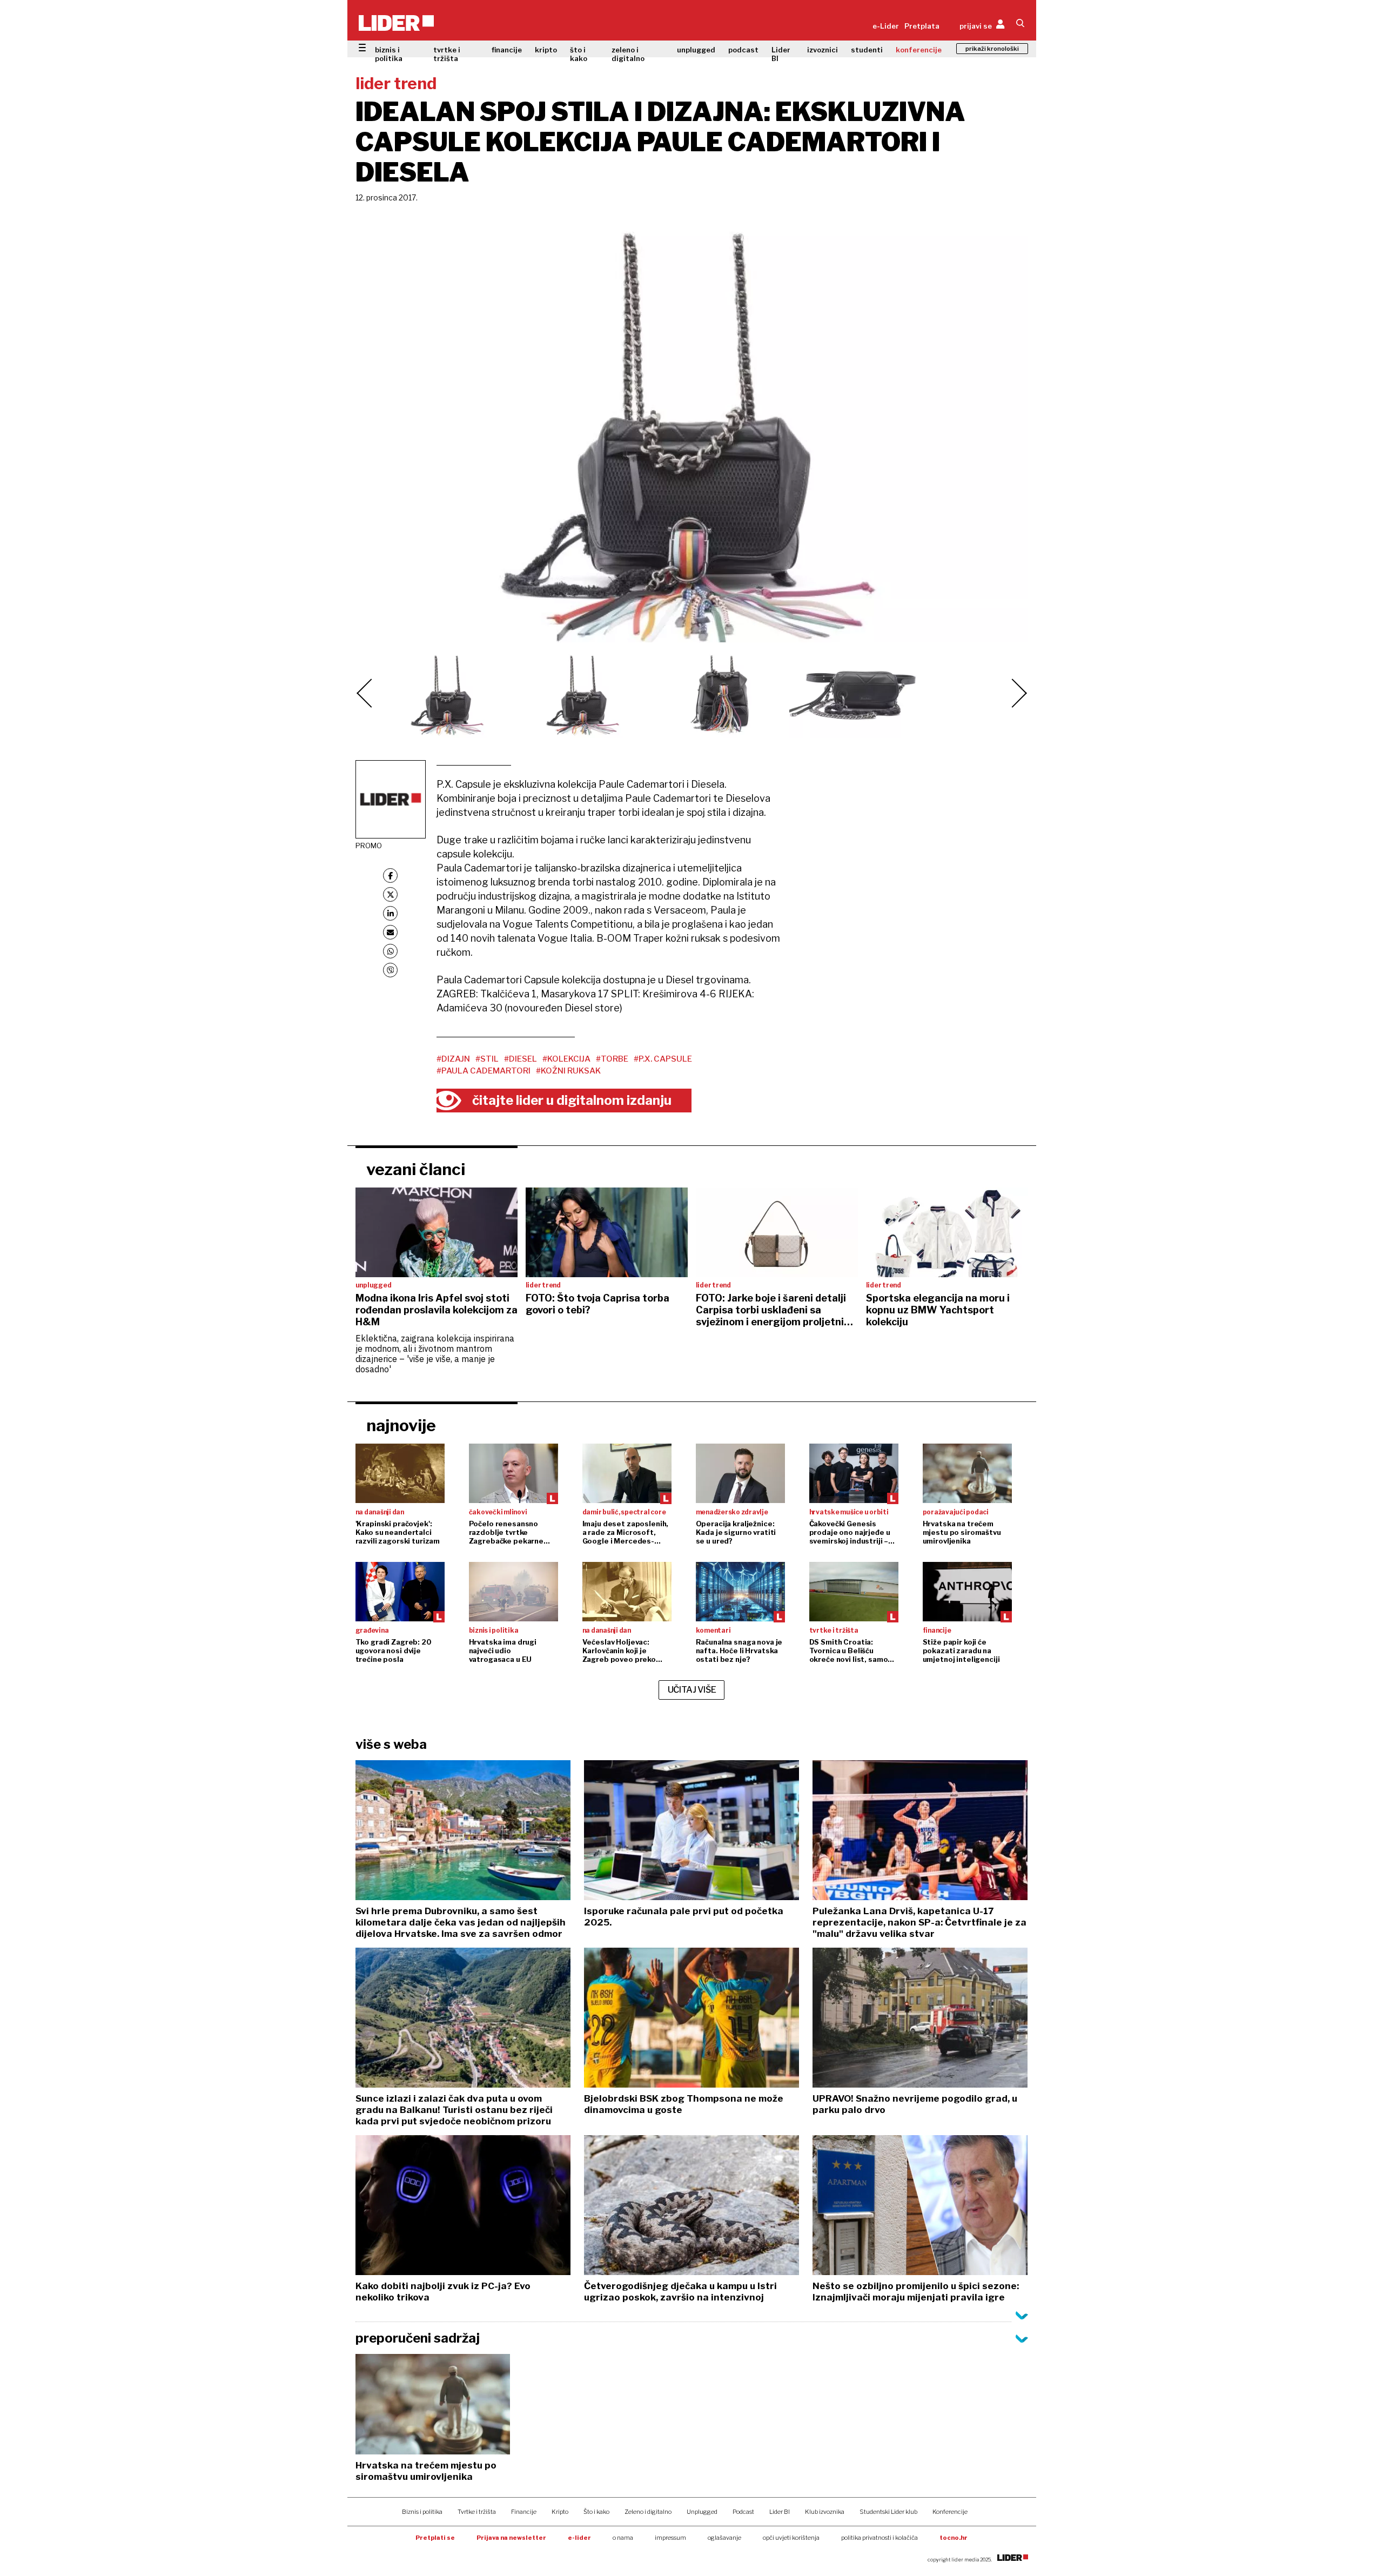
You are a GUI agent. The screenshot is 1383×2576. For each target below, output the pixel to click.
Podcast (743, 2512)
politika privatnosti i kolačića (880, 2538)
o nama (623, 2538)
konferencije (919, 50)
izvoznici (823, 50)
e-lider (579, 2538)
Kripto (560, 2512)
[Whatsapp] (390, 951)
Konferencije (950, 2512)
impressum (670, 2538)
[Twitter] (390, 894)
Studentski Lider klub (888, 2512)
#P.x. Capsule (663, 1059)
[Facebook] (390, 876)
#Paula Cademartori (484, 1071)
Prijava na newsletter (511, 2538)
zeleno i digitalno (628, 54)
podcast (743, 50)
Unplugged (702, 2512)
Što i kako (596, 2512)
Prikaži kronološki (992, 49)
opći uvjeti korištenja (791, 2538)
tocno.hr (954, 2538)
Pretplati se (435, 2538)
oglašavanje (724, 2538)
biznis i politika (389, 54)
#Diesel (521, 1059)
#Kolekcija (566, 1059)
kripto (546, 50)
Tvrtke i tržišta (477, 2512)
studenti (867, 50)
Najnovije (401, 1425)
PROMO (369, 846)
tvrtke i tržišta (447, 54)
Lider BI (781, 54)
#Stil (487, 1059)
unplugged (696, 50)
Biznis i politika (422, 2512)
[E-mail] (390, 932)
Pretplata (922, 26)
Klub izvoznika (825, 2512)
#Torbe (612, 1059)
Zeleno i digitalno (648, 2512)
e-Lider (886, 26)
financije (507, 50)
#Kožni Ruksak (568, 1071)
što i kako (579, 54)
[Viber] (390, 970)
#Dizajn (453, 1059)
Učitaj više (692, 1690)
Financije (524, 2512)
